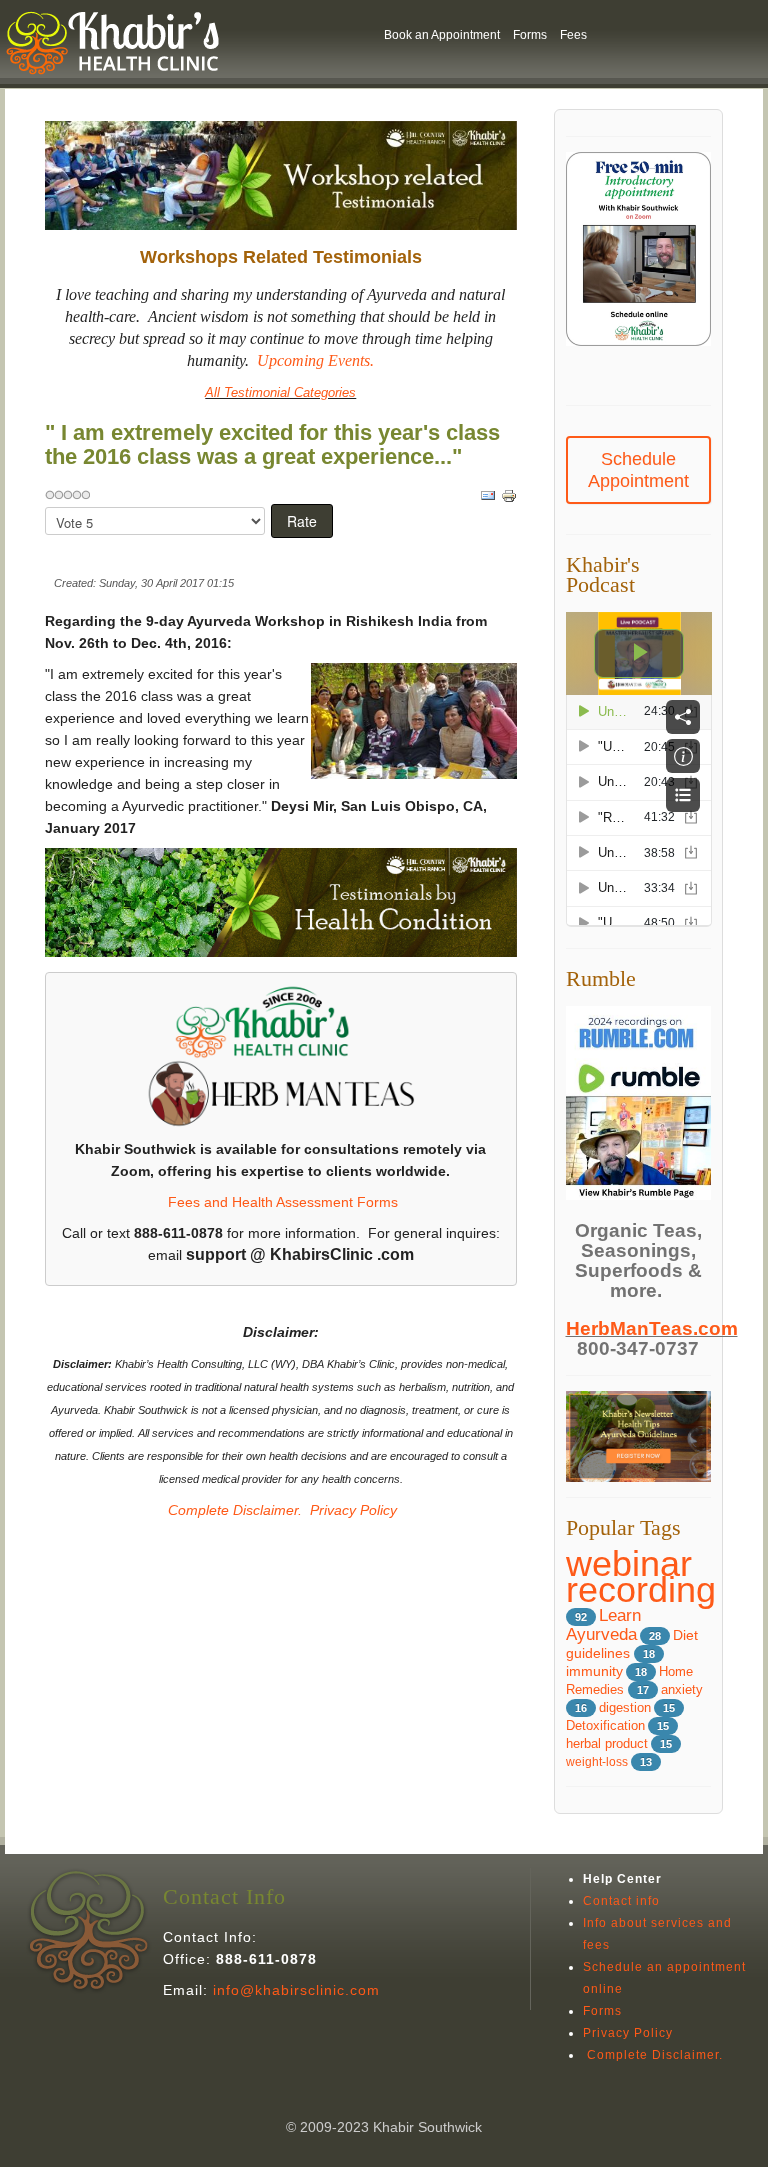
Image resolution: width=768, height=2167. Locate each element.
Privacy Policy (353, 1510)
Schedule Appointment (638, 470)
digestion (625, 1708)
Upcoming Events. (315, 360)
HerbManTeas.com (652, 1328)
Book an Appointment (442, 35)
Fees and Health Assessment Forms (283, 1202)
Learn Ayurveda (603, 1625)
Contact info (621, 1901)
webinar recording (641, 1576)
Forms (530, 35)
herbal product (607, 1744)
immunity (594, 1671)
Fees (573, 35)
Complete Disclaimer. (233, 1510)
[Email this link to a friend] (488, 495)
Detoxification (605, 1726)
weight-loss (597, 1762)
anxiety (682, 1689)
